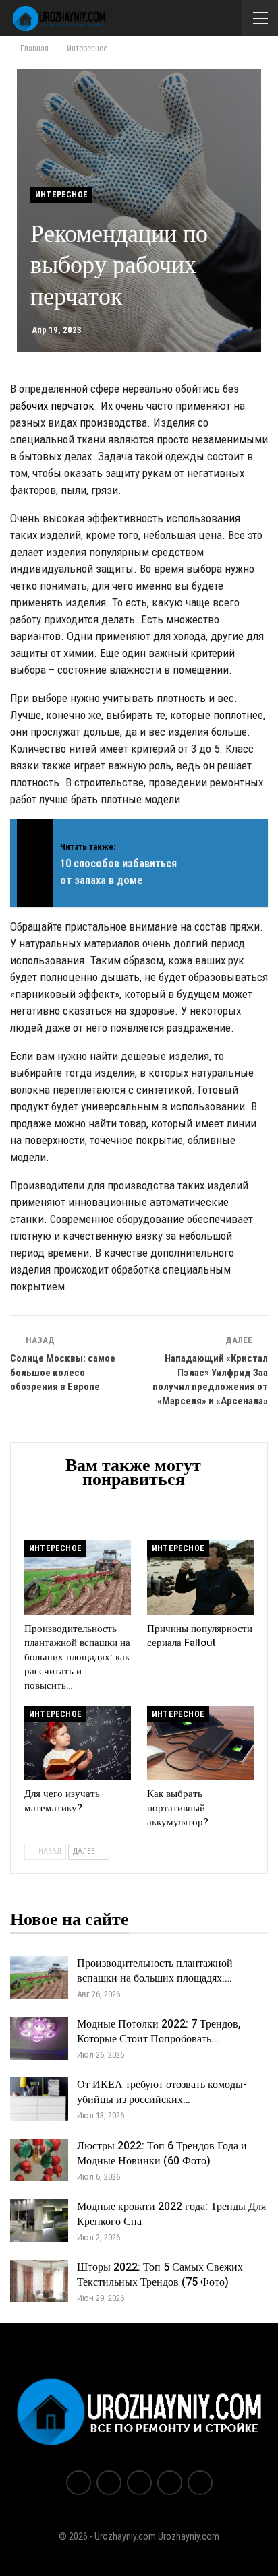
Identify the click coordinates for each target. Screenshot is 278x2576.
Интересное (61, 195)
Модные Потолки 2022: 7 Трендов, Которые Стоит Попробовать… (159, 2032)
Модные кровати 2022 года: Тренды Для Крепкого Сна (171, 2214)
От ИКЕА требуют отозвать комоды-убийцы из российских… (162, 2092)
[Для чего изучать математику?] (78, 1743)
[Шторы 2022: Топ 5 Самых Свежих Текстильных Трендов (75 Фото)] (39, 2282)
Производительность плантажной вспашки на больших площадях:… (155, 1971)
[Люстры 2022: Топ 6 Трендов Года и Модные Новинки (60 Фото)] (39, 2160)
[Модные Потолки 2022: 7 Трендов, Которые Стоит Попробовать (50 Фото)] (39, 2038)
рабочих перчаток (52, 406)
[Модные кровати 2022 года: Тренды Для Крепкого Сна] (39, 2221)
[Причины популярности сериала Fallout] (200, 1578)
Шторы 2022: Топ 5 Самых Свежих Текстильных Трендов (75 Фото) (160, 2275)
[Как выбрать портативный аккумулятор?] (200, 1743)
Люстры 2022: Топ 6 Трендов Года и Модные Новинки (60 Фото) (162, 2154)
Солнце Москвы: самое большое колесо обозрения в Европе (63, 1373)
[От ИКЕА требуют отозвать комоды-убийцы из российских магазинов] (39, 2099)
